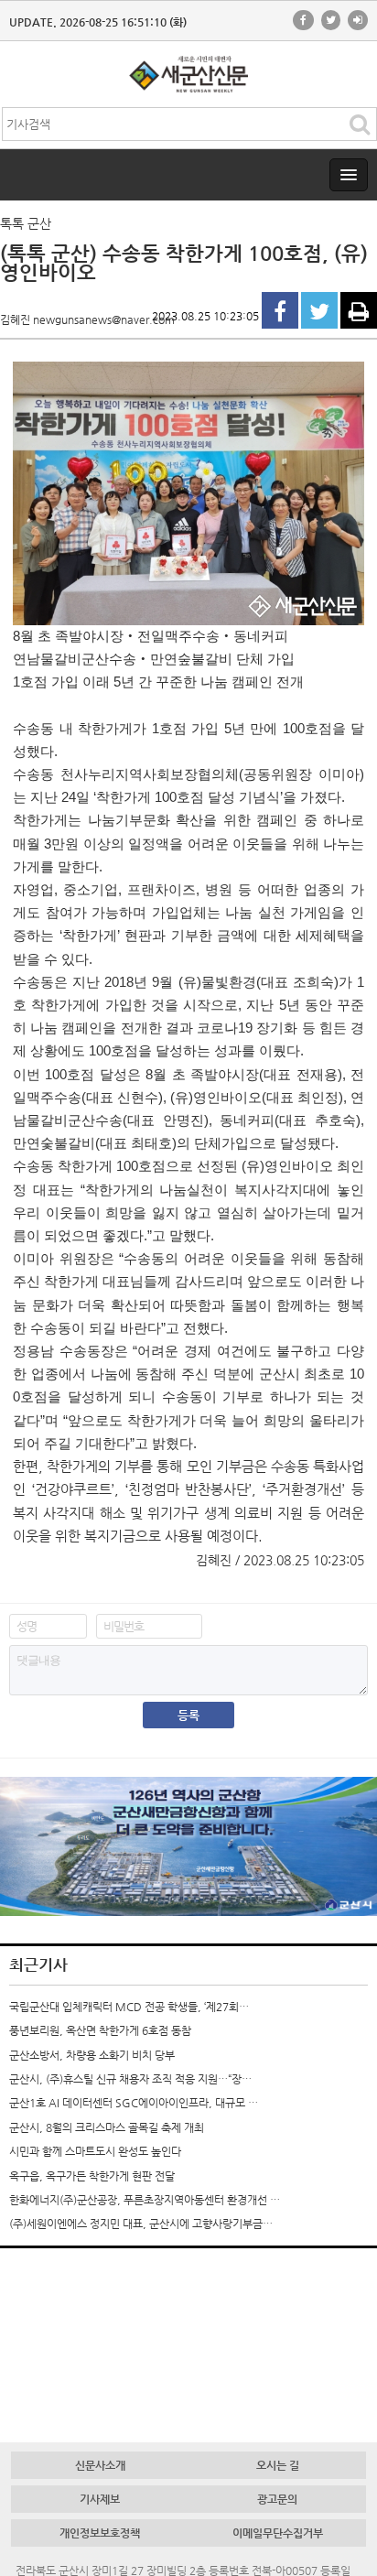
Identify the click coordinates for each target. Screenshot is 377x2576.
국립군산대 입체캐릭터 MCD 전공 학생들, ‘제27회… (129, 2007)
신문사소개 (100, 2465)
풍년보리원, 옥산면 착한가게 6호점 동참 (100, 2030)
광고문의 (277, 2499)
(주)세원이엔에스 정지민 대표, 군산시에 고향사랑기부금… (141, 2224)
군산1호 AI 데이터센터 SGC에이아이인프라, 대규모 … (134, 2103)
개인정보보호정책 (100, 2533)
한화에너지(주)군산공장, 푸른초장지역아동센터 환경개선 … (145, 2200)
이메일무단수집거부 (278, 2533)
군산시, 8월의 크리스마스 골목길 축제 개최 (107, 2127)
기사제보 (100, 2499)
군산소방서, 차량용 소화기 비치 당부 (92, 2055)
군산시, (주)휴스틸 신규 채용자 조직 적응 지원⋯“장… (130, 2079)
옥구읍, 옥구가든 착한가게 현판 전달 (92, 2176)
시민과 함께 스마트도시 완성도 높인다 (95, 2151)
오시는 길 (278, 2465)
